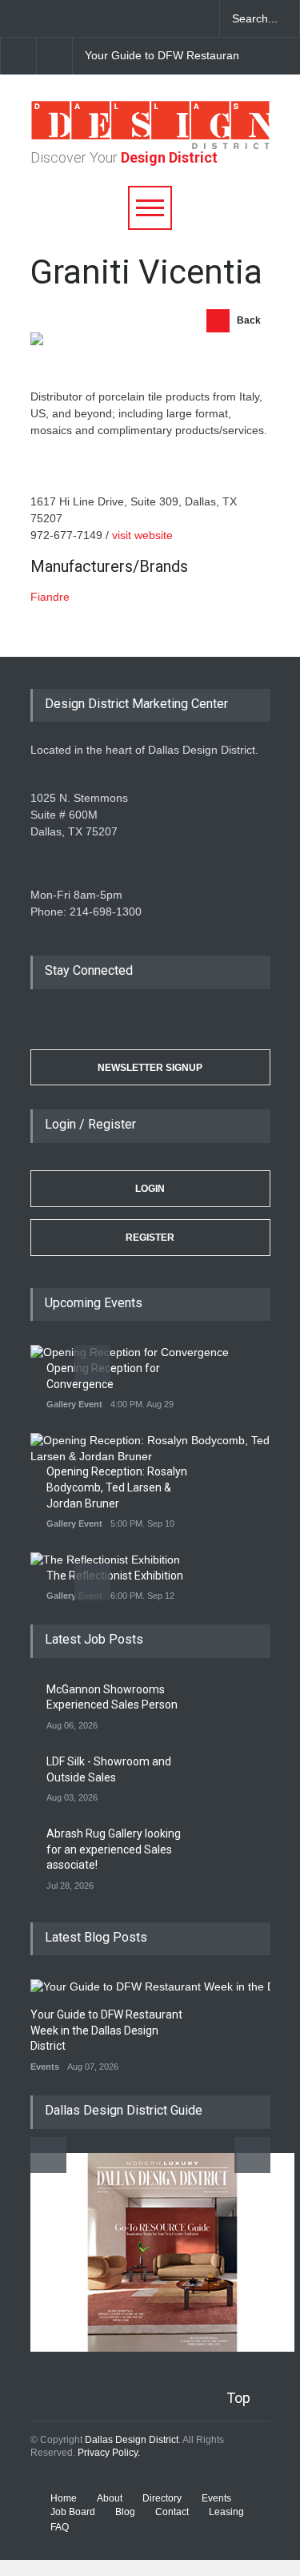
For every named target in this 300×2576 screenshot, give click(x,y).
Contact (172, 2512)
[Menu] (150, 208)
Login (150, 1189)
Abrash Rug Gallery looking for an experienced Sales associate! (114, 1849)
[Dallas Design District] (150, 145)
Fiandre (50, 597)
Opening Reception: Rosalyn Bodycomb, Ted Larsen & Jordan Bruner (117, 1487)
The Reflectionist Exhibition (115, 1576)
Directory (162, 2498)
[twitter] (72, 18)
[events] (16, 18)
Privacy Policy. (109, 2453)
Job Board (73, 2512)
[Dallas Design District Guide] (162, 2348)
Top (238, 2398)
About (110, 2498)
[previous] (18, 56)
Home (64, 2498)
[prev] (92, 1363)
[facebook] (44, 18)
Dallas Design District (132, 2440)
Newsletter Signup (150, 1068)
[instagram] (100, 18)
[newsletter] (128, 18)
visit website (142, 535)
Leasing (226, 2512)
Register (150, 1238)
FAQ (60, 2527)
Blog (125, 2512)
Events (45, 2067)
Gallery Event (74, 1404)
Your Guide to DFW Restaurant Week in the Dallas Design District (106, 2030)
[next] (55, 56)
